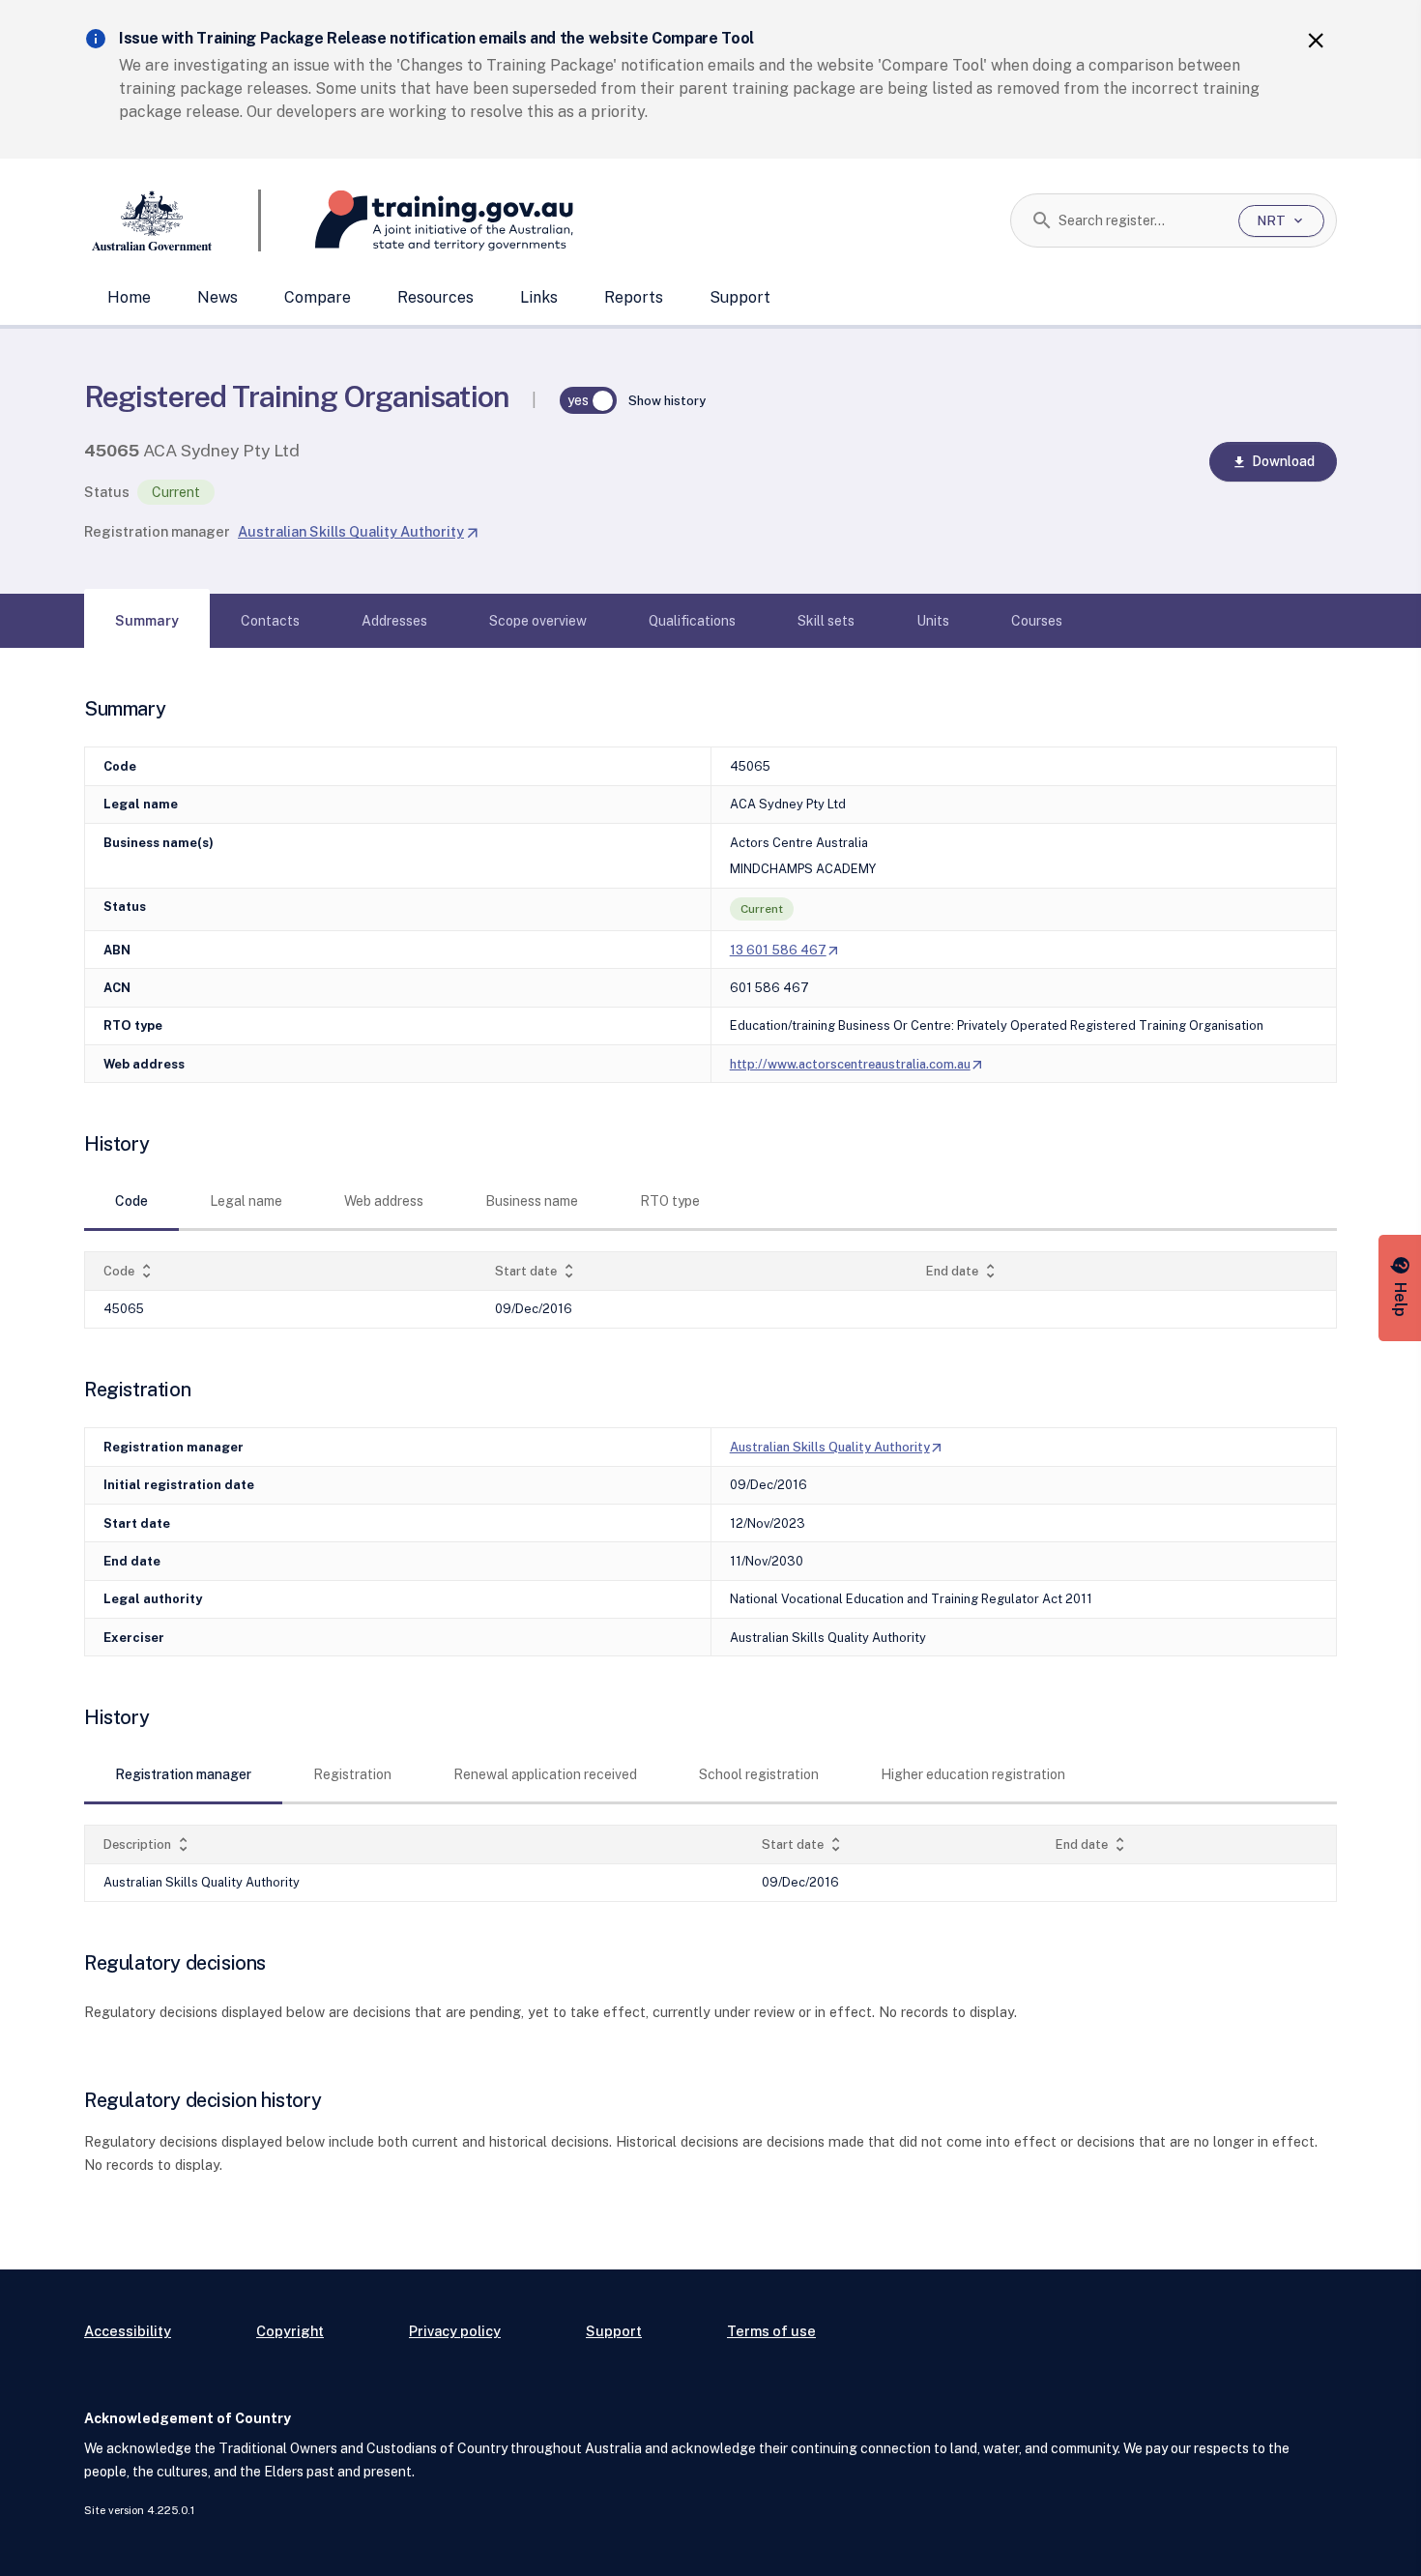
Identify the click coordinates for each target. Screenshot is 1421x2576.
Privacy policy (455, 2331)
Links (539, 297)
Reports (634, 297)
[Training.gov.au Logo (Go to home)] (417, 220)
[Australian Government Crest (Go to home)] (173, 220)
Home (129, 297)
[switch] (589, 400)
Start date (536, 1271)
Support (740, 297)
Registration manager (157, 531)
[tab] (147, 621)
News (217, 297)
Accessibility (128, 2331)
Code (130, 1271)
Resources (435, 297)
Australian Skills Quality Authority (359, 531)
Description (148, 1844)
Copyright (290, 2331)
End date (963, 1271)
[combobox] (1141, 220)
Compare (318, 297)
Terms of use (771, 2331)
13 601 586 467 (785, 950)
